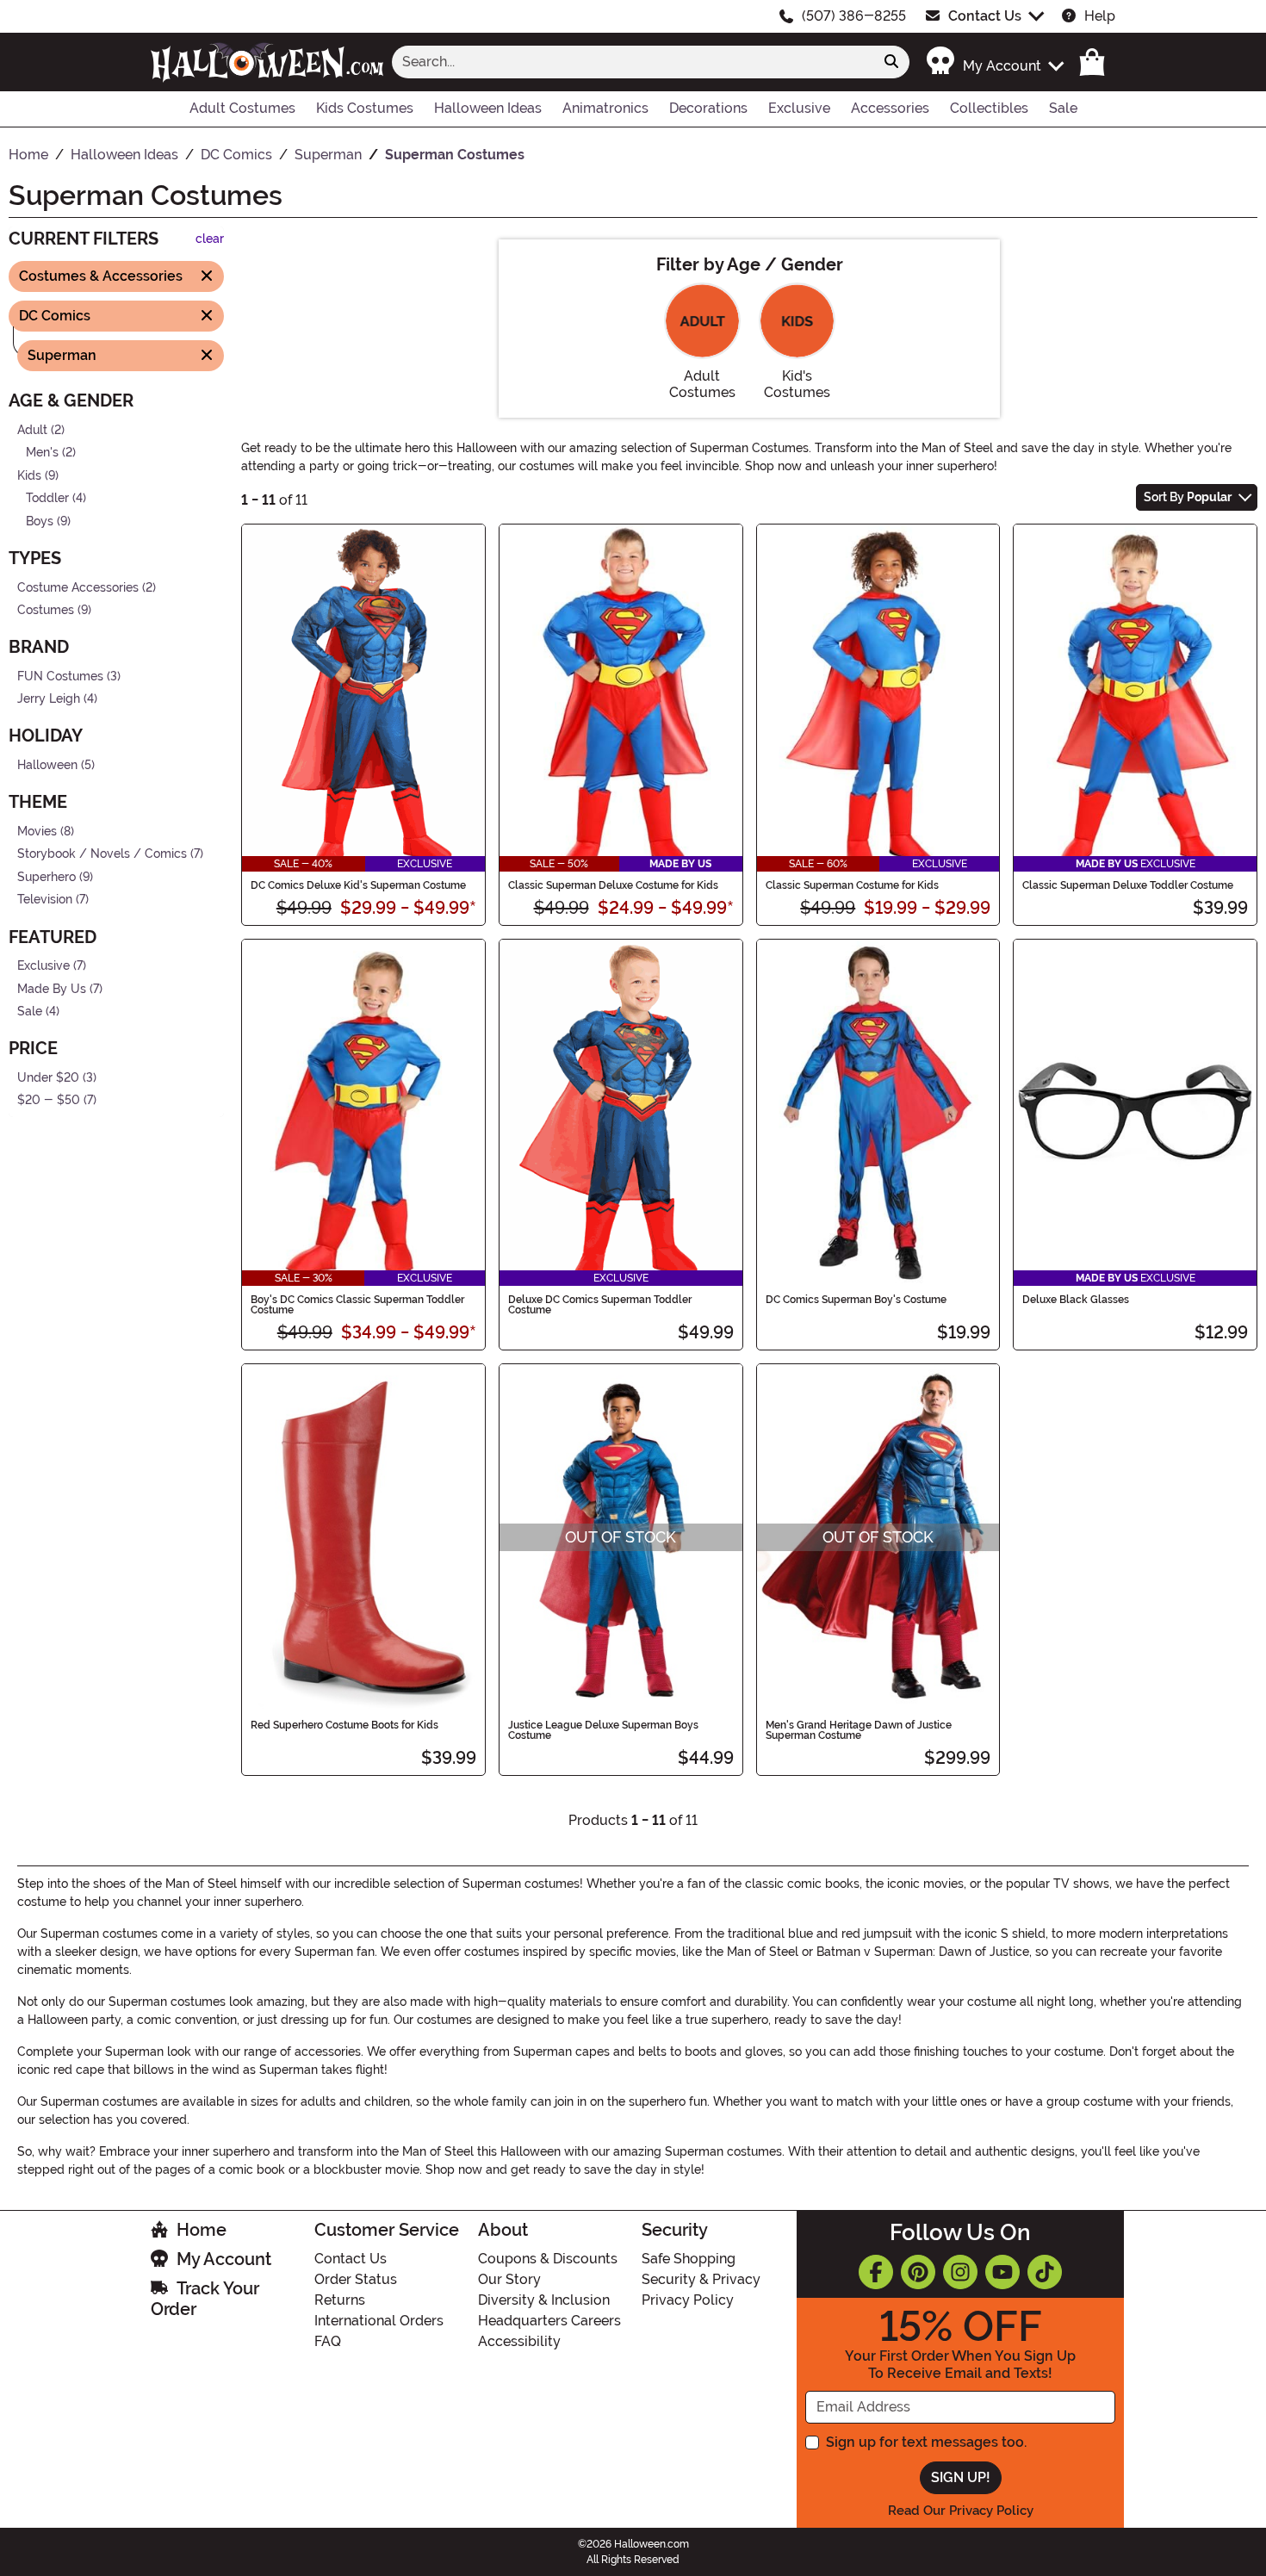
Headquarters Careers (549, 2321)
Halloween (47, 765)
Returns (340, 2300)
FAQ (328, 2341)
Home (202, 2230)
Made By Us (52, 988)
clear (210, 239)
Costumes (46, 610)
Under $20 (48, 1078)
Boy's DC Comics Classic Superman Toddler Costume (357, 1305)
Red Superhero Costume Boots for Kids (344, 1725)
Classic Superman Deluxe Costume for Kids (613, 885)
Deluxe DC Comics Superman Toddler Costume (600, 1305)
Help (1100, 16)
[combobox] (633, 62)
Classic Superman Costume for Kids (852, 885)
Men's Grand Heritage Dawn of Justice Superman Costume (859, 1730)
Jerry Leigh (49, 699)
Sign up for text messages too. (926, 2442)
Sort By (1188, 497)
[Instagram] (960, 2272)
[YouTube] (1002, 2272)
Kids (29, 475)
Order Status (356, 2279)
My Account (224, 2259)
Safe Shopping (689, 2259)
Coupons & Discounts (548, 2259)
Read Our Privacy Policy (961, 2511)
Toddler (47, 498)
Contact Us (985, 16)
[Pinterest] (918, 2272)
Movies (37, 831)
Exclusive (43, 966)
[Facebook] (876, 2272)
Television (45, 900)
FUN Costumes (60, 677)
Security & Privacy (701, 2279)
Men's (42, 453)
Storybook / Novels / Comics (102, 854)
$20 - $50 (49, 1100)
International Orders (379, 2321)
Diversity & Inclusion (544, 2300)
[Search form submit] (891, 62)
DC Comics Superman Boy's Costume (856, 1300)
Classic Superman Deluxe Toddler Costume (1128, 885)
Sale (30, 1012)
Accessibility (519, 2341)
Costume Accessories (78, 587)
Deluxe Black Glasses (1076, 1300)
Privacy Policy (688, 2300)
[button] (994, 62)
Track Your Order (205, 2299)
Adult (32, 429)
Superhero (47, 877)
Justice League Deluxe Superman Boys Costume (603, 1730)
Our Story (509, 2279)
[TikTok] (1045, 2272)
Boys (40, 521)
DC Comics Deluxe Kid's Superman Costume (358, 885)
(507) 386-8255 (854, 16)
